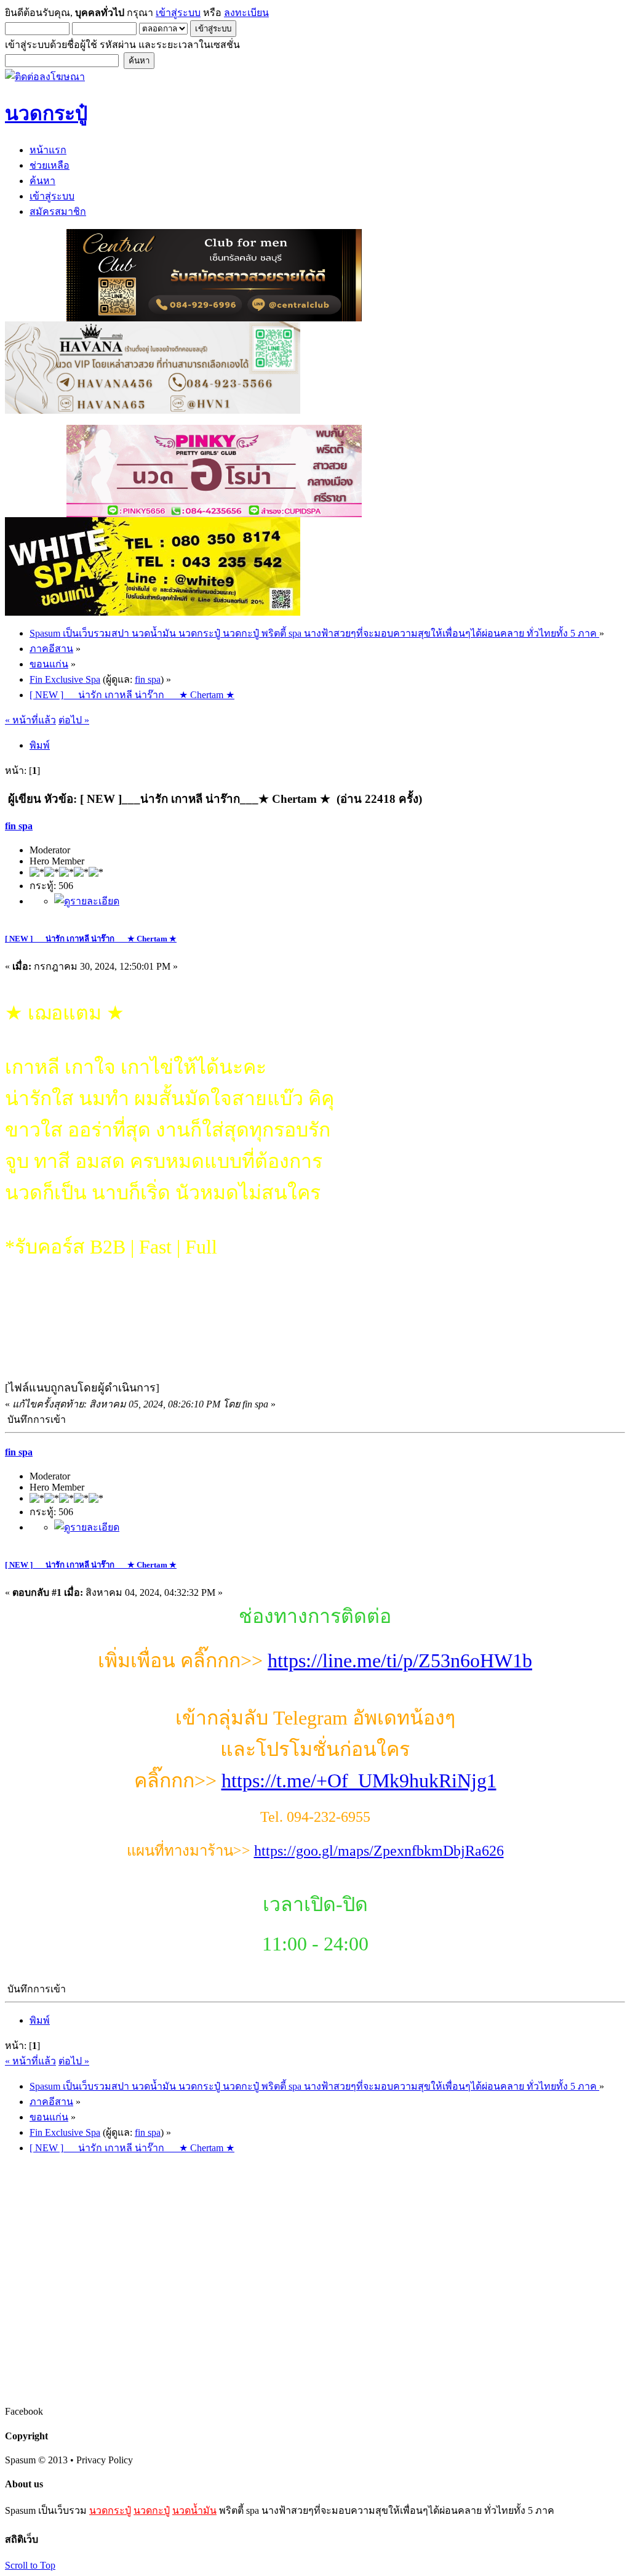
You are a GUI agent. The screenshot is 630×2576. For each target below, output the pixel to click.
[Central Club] (214, 318)
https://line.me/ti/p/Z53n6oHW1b (400, 1660)
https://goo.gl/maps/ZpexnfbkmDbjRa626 (379, 1851)
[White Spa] (153, 612)
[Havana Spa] (153, 410)
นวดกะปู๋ (152, 2510)
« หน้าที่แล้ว (30, 720)
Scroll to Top (30, 2565)
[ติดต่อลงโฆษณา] (45, 77)
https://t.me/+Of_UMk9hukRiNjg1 (359, 1781)
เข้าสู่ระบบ (178, 13)
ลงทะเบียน (246, 13)
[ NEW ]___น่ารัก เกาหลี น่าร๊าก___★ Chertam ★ (91, 939)
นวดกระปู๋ (110, 2510)
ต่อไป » (74, 720)
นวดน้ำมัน (194, 2510)
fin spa (148, 679)
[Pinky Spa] (214, 514)
